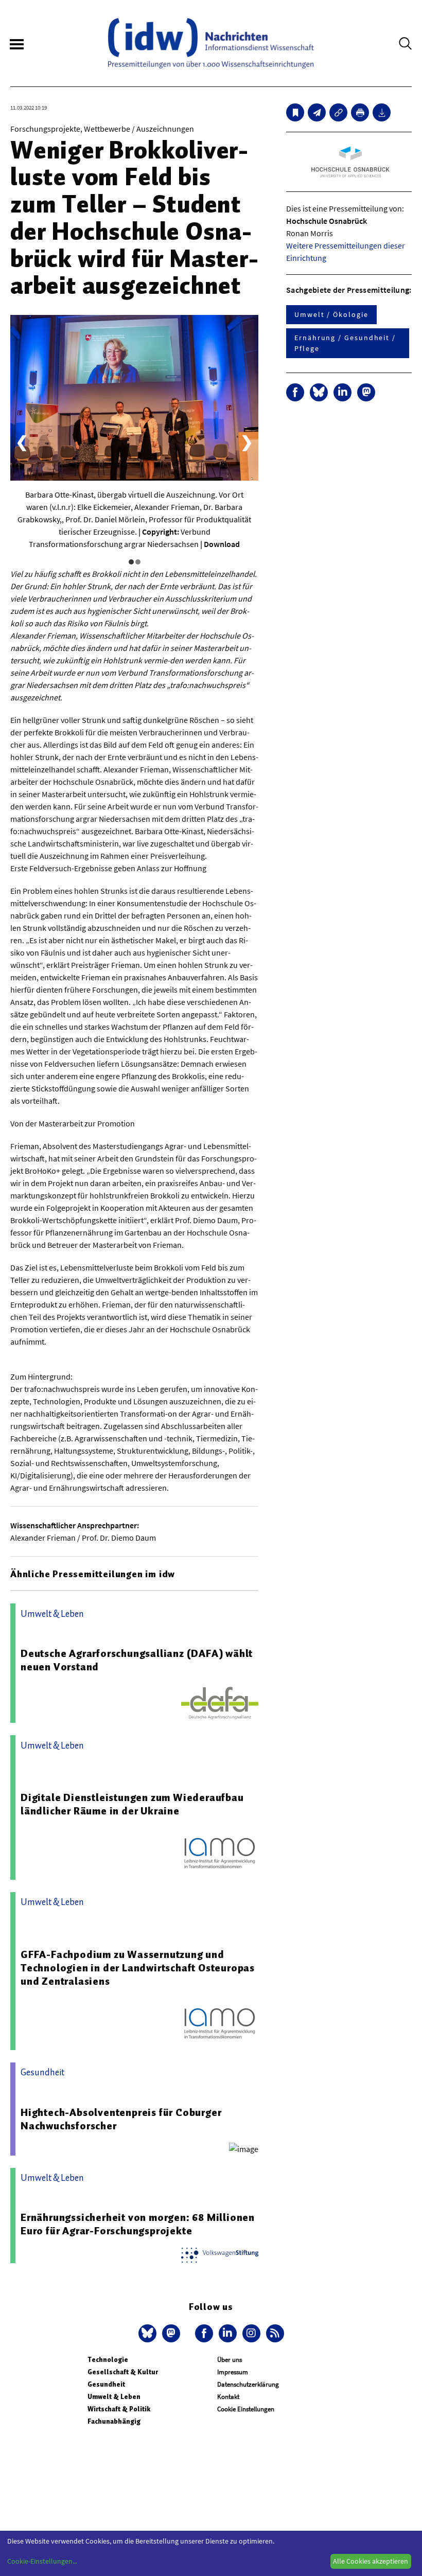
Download (222, 544)
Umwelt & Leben (114, 2397)
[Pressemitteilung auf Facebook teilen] (295, 392)
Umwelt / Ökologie (331, 314)
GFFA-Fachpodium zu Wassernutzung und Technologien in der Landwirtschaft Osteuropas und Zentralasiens (138, 1968)
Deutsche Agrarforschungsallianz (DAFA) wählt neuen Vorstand (137, 1660)
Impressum (233, 2372)
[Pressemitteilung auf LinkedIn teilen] (342, 392)
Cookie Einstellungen (246, 2409)
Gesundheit (106, 2384)
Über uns (230, 2360)
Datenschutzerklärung (248, 2384)
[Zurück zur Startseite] (211, 43)
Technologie (108, 2360)
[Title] (338, 112)
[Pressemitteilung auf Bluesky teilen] (319, 392)
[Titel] (295, 112)
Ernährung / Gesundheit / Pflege (345, 343)
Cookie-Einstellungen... (42, 2561)
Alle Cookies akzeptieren (371, 2561)
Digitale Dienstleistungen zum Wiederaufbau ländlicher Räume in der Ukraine (132, 1804)
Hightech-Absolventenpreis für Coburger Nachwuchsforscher (121, 2119)
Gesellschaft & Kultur (123, 2372)
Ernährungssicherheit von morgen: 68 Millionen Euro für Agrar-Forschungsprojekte (138, 2224)
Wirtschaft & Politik (119, 2409)
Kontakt (228, 2397)
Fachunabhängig (114, 2421)
